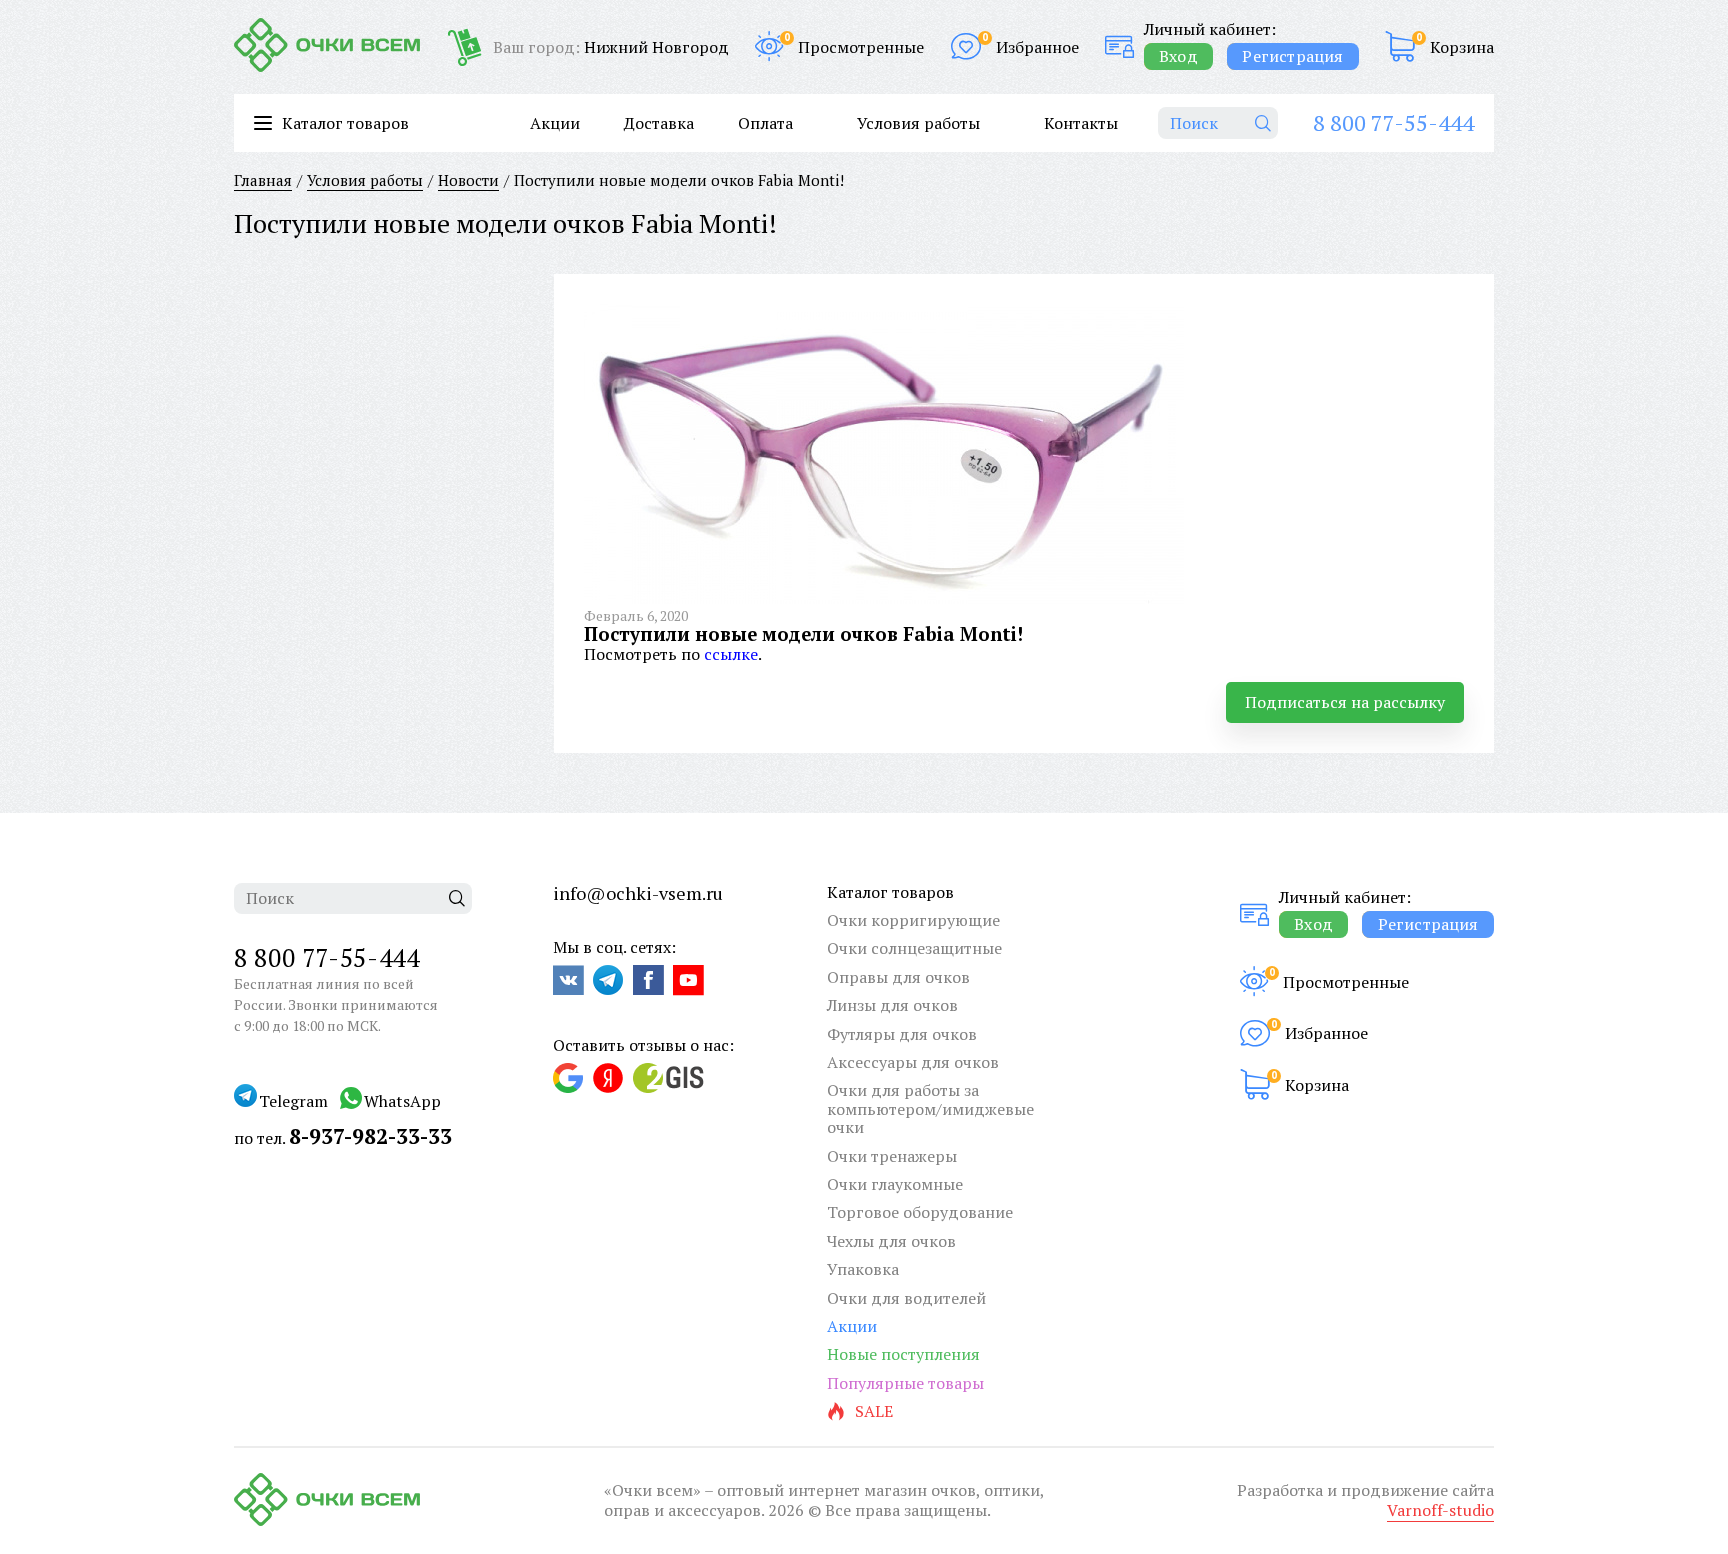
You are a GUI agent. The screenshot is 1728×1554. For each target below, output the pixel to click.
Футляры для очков (902, 1034)
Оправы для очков (898, 977)
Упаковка (863, 1269)
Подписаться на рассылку (1345, 702)
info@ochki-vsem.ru (638, 893)
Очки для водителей (906, 1298)
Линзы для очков (892, 1005)
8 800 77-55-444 (1393, 122)
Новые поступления (903, 1354)
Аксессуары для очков (913, 1062)
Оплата (765, 123)
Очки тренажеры (892, 1156)
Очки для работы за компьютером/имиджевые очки (930, 1108)
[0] (1400, 46)
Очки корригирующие (913, 920)
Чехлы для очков (891, 1241)
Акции (555, 123)
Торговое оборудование (920, 1212)
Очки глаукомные (895, 1184)
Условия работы (918, 123)
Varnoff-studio (1440, 1510)
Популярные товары (905, 1383)
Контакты (1081, 123)
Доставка (659, 123)
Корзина (1462, 47)
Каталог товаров (890, 892)
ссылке (731, 654)
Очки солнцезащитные (914, 948)
